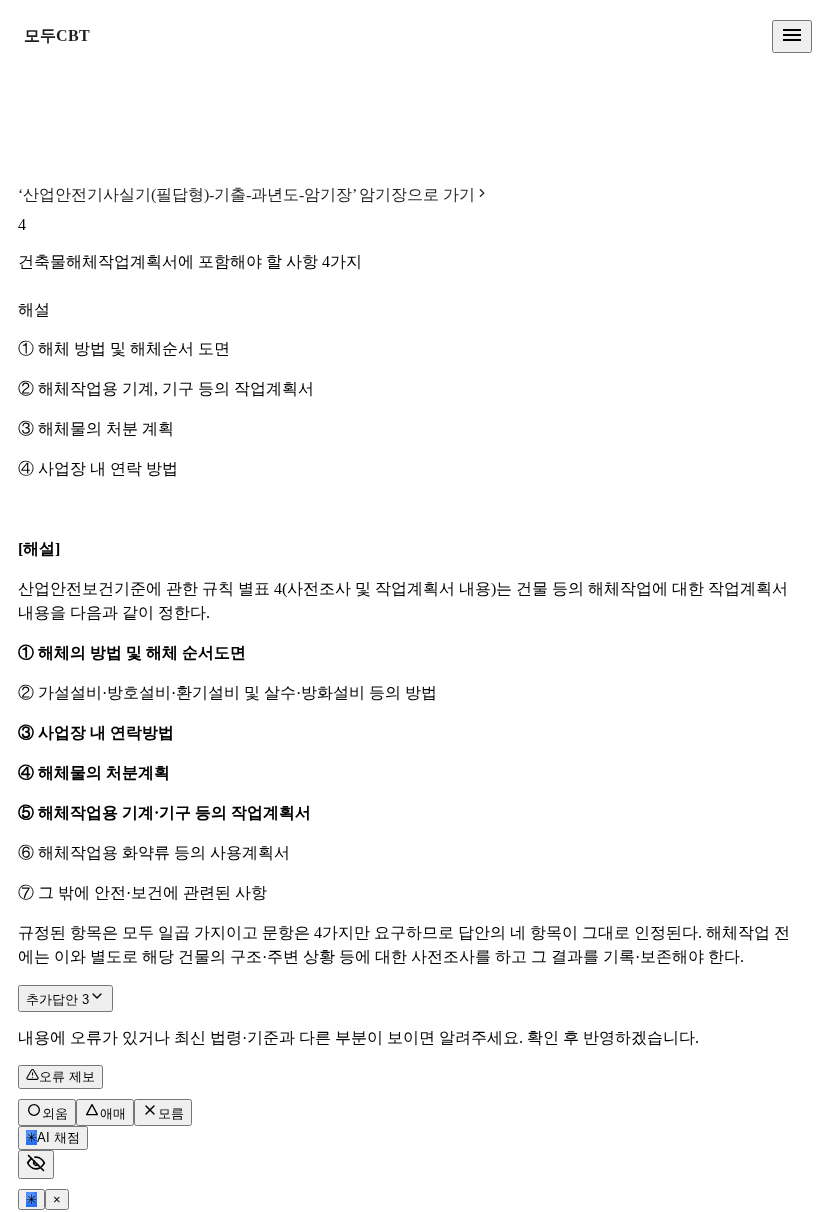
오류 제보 (67, 1076)
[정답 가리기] (36, 1164)
